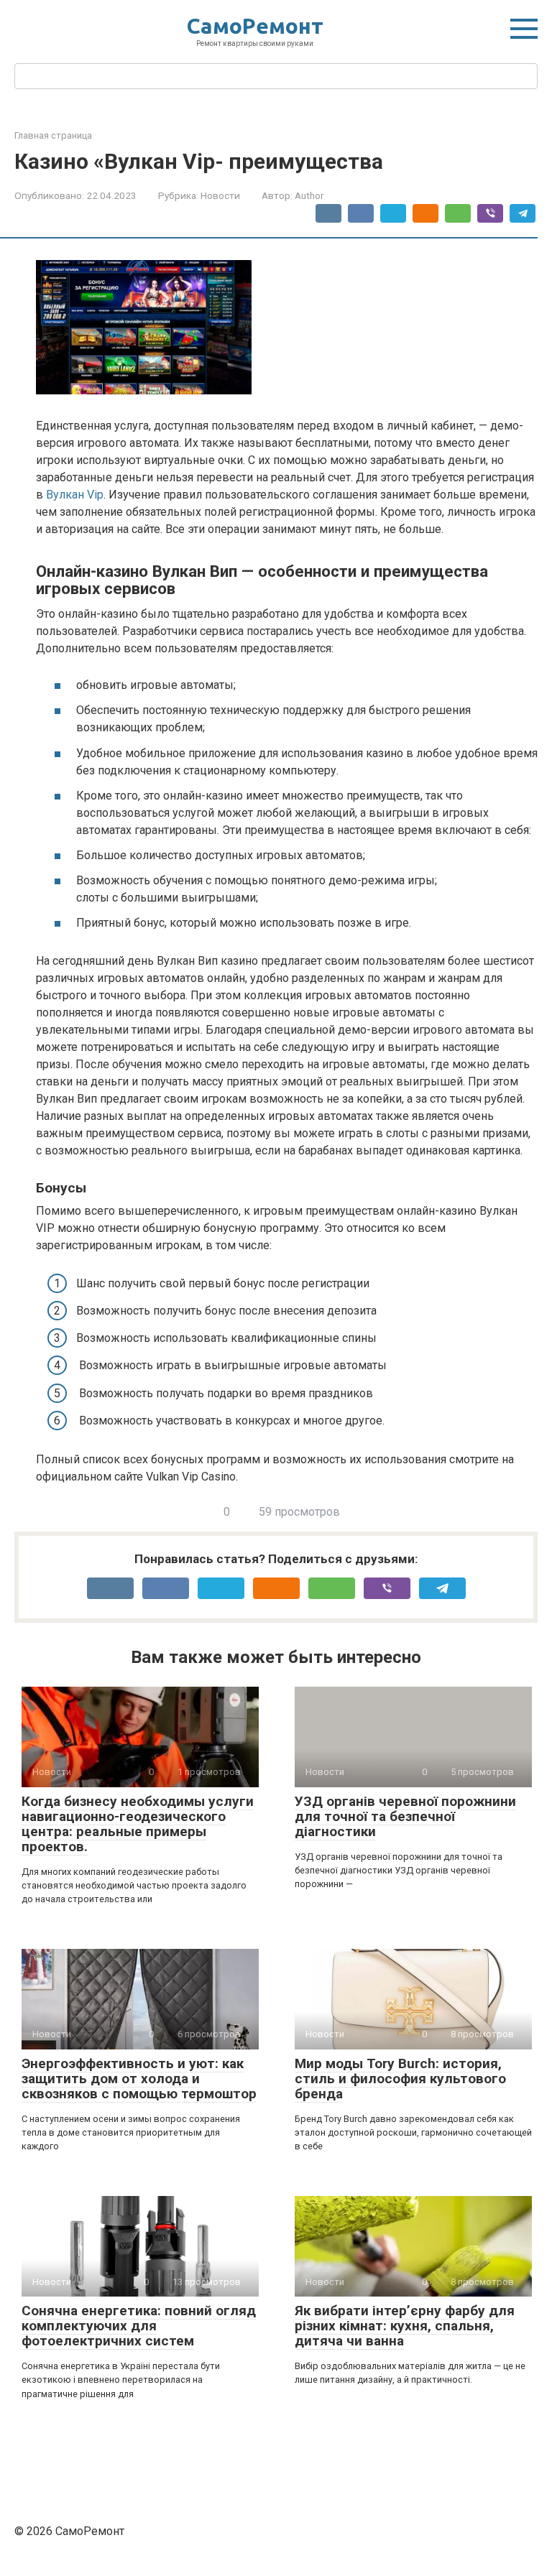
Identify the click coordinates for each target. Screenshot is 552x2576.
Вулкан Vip (75, 495)
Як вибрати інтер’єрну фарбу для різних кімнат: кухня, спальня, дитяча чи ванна (405, 2326)
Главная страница (53, 135)
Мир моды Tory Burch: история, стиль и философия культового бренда (400, 2079)
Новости (220, 195)
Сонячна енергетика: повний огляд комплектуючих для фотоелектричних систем (139, 2326)
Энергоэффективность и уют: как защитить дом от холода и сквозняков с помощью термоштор (139, 2079)
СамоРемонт (255, 26)
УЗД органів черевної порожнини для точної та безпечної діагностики (405, 1816)
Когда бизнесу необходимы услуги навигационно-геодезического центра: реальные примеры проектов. (138, 1824)
